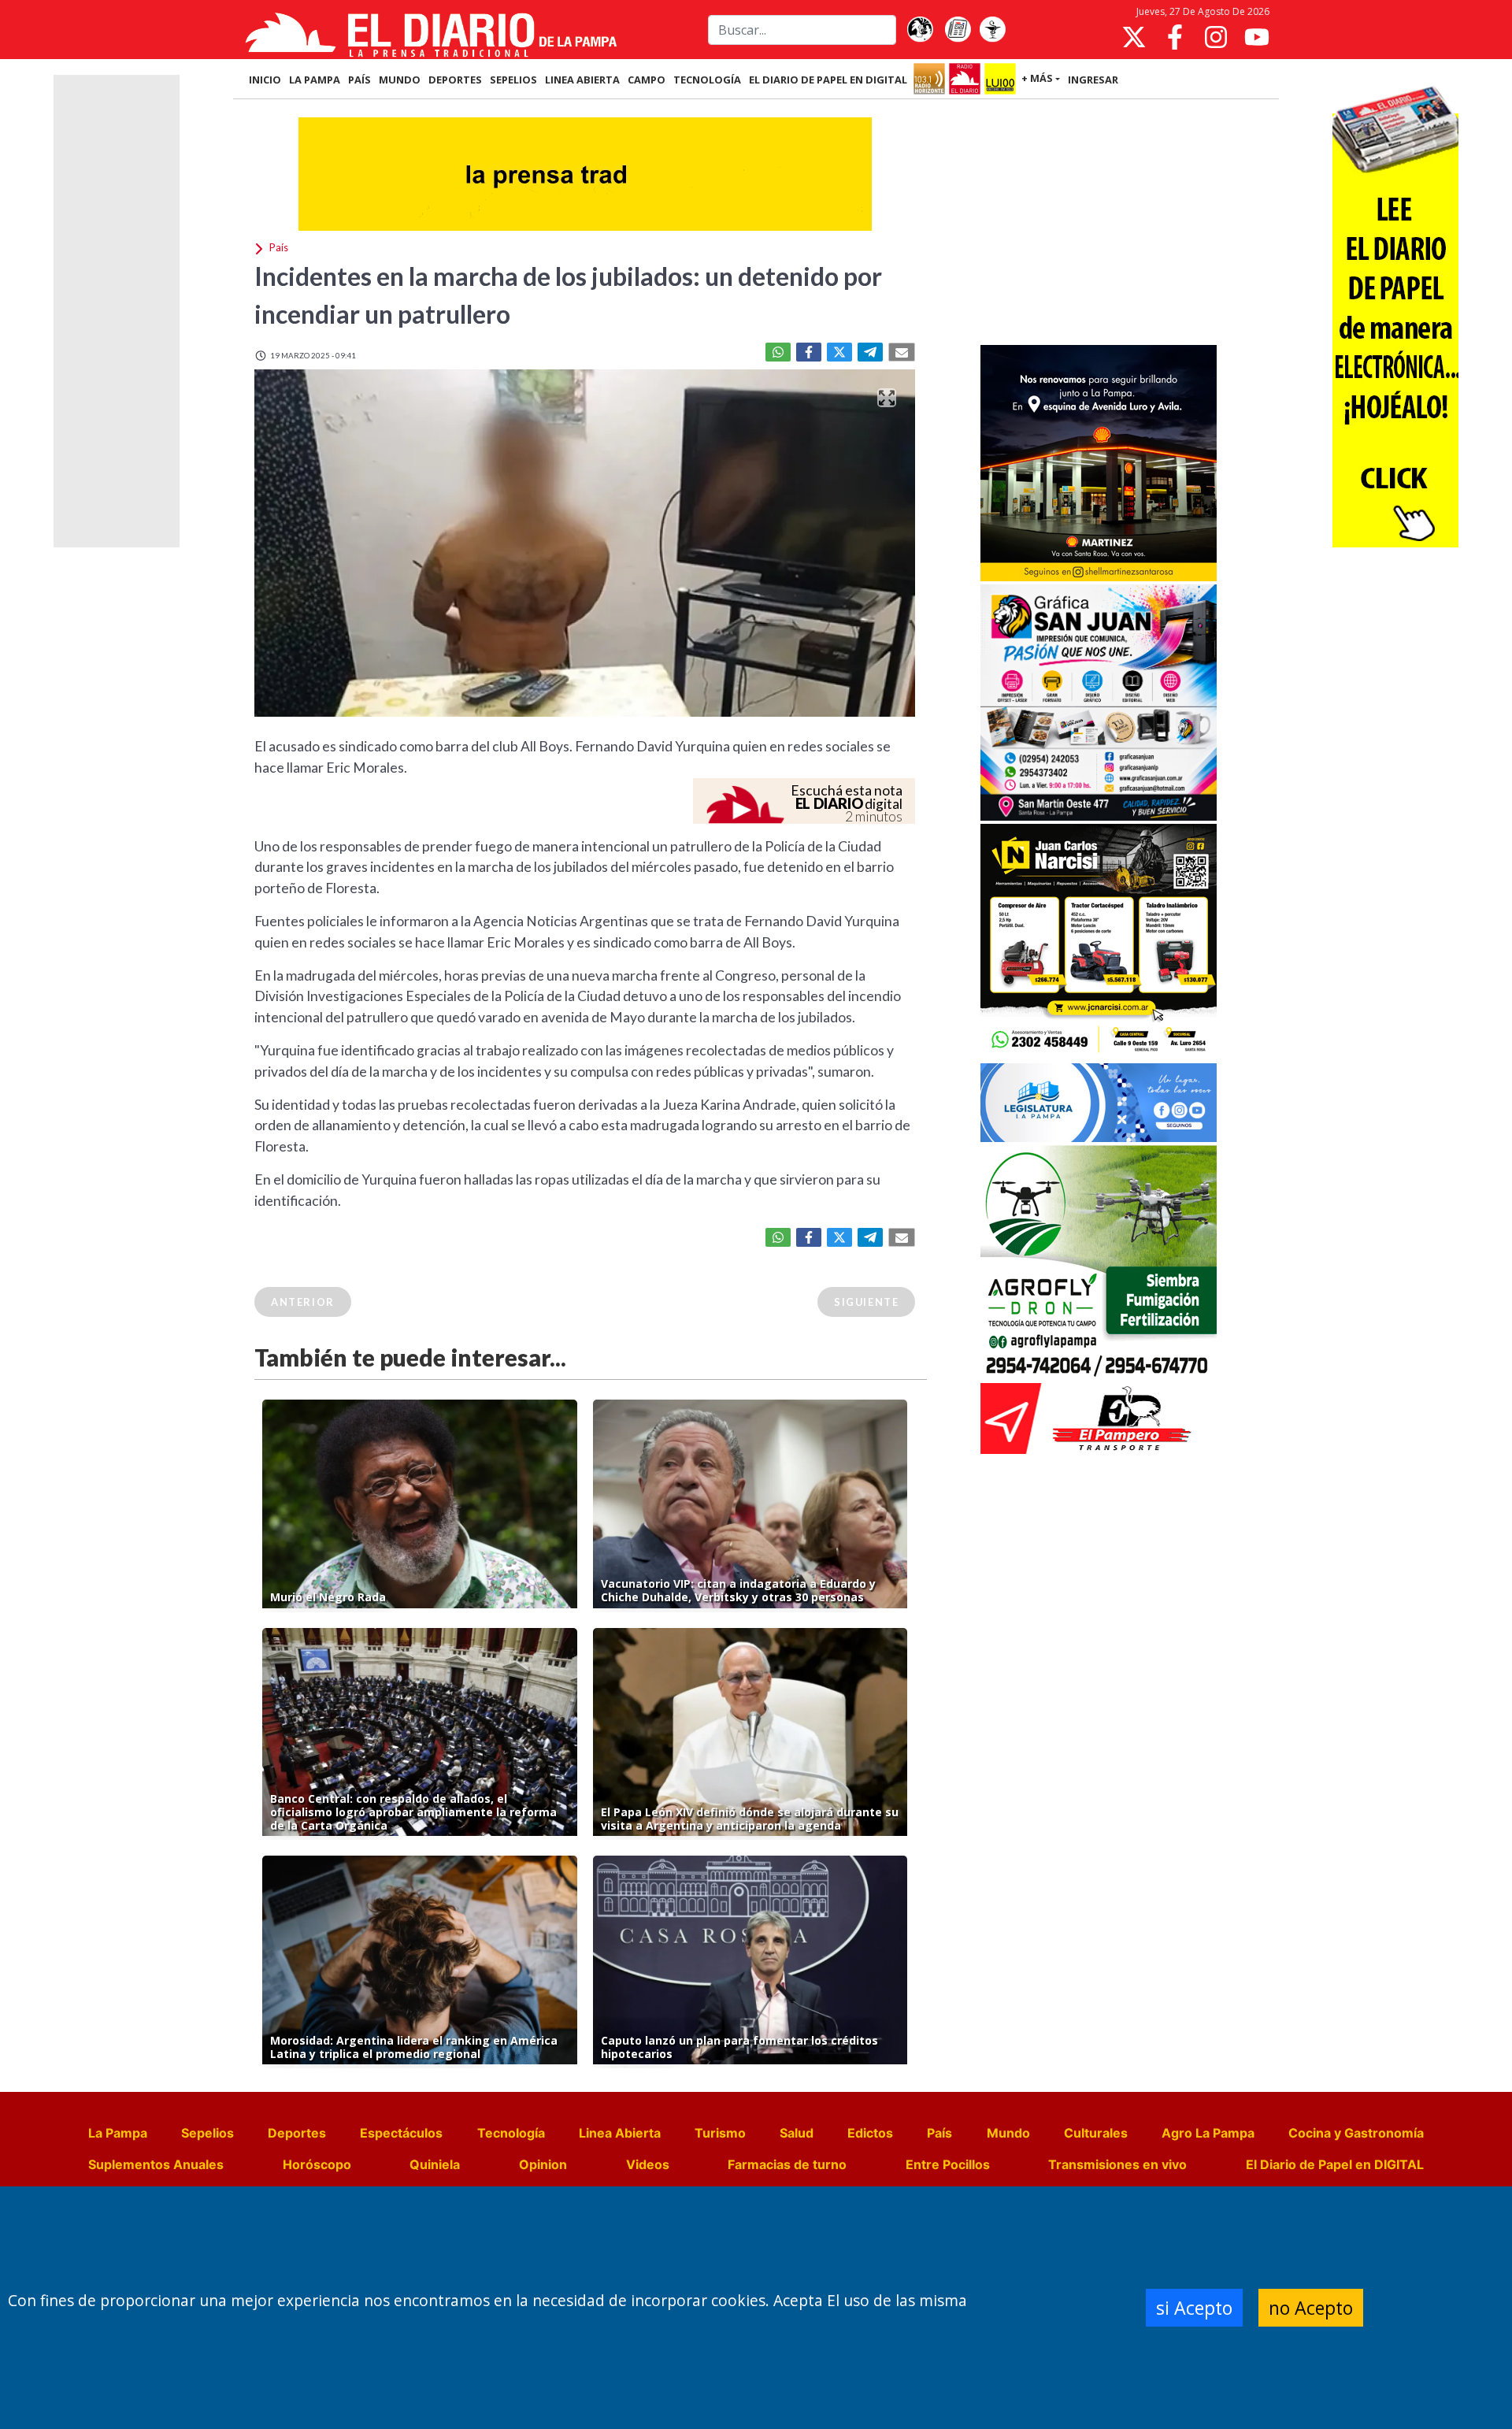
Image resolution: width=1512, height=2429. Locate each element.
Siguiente (866, 1302)
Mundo (1008, 2133)
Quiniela (435, 2164)
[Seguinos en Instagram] (1216, 37)
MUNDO (400, 80)
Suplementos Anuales (156, 2164)
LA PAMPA (315, 80)
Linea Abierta (620, 2133)
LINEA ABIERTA (582, 80)
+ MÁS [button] (1037, 78)
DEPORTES (455, 80)
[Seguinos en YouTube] (1257, 37)
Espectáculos (401, 2133)
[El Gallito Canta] (920, 30)
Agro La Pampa (1208, 2133)
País (939, 2133)
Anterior (303, 1302)
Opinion (543, 2164)
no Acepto (1311, 2308)
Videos (648, 2164)
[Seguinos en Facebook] (1175, 37)
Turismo (720, 2133)
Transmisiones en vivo (1117, 2164)
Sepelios (208, 2133)
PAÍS (359, 80)
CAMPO (647, 80)
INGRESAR (1093, 80)
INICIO (265, 80)
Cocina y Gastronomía (1356, 2133)
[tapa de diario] (958, 30)
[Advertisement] (1099, 224)
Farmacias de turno (787, 2164)
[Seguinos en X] (1134, 37)
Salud (797, 2133)
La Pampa (118, 2133)
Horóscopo (317, 2164)
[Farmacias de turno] (992, 30)
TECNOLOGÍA (707, 80)
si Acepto (1194, 2308)
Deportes (297, 2133)
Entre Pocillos (948, 2164)
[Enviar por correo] (902, 352)
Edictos (870, 2133)
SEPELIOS (513, 80)
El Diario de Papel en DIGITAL (828, 80)
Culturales (1096, 2133)
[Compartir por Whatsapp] (778, 352)
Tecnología (511, 2133)
